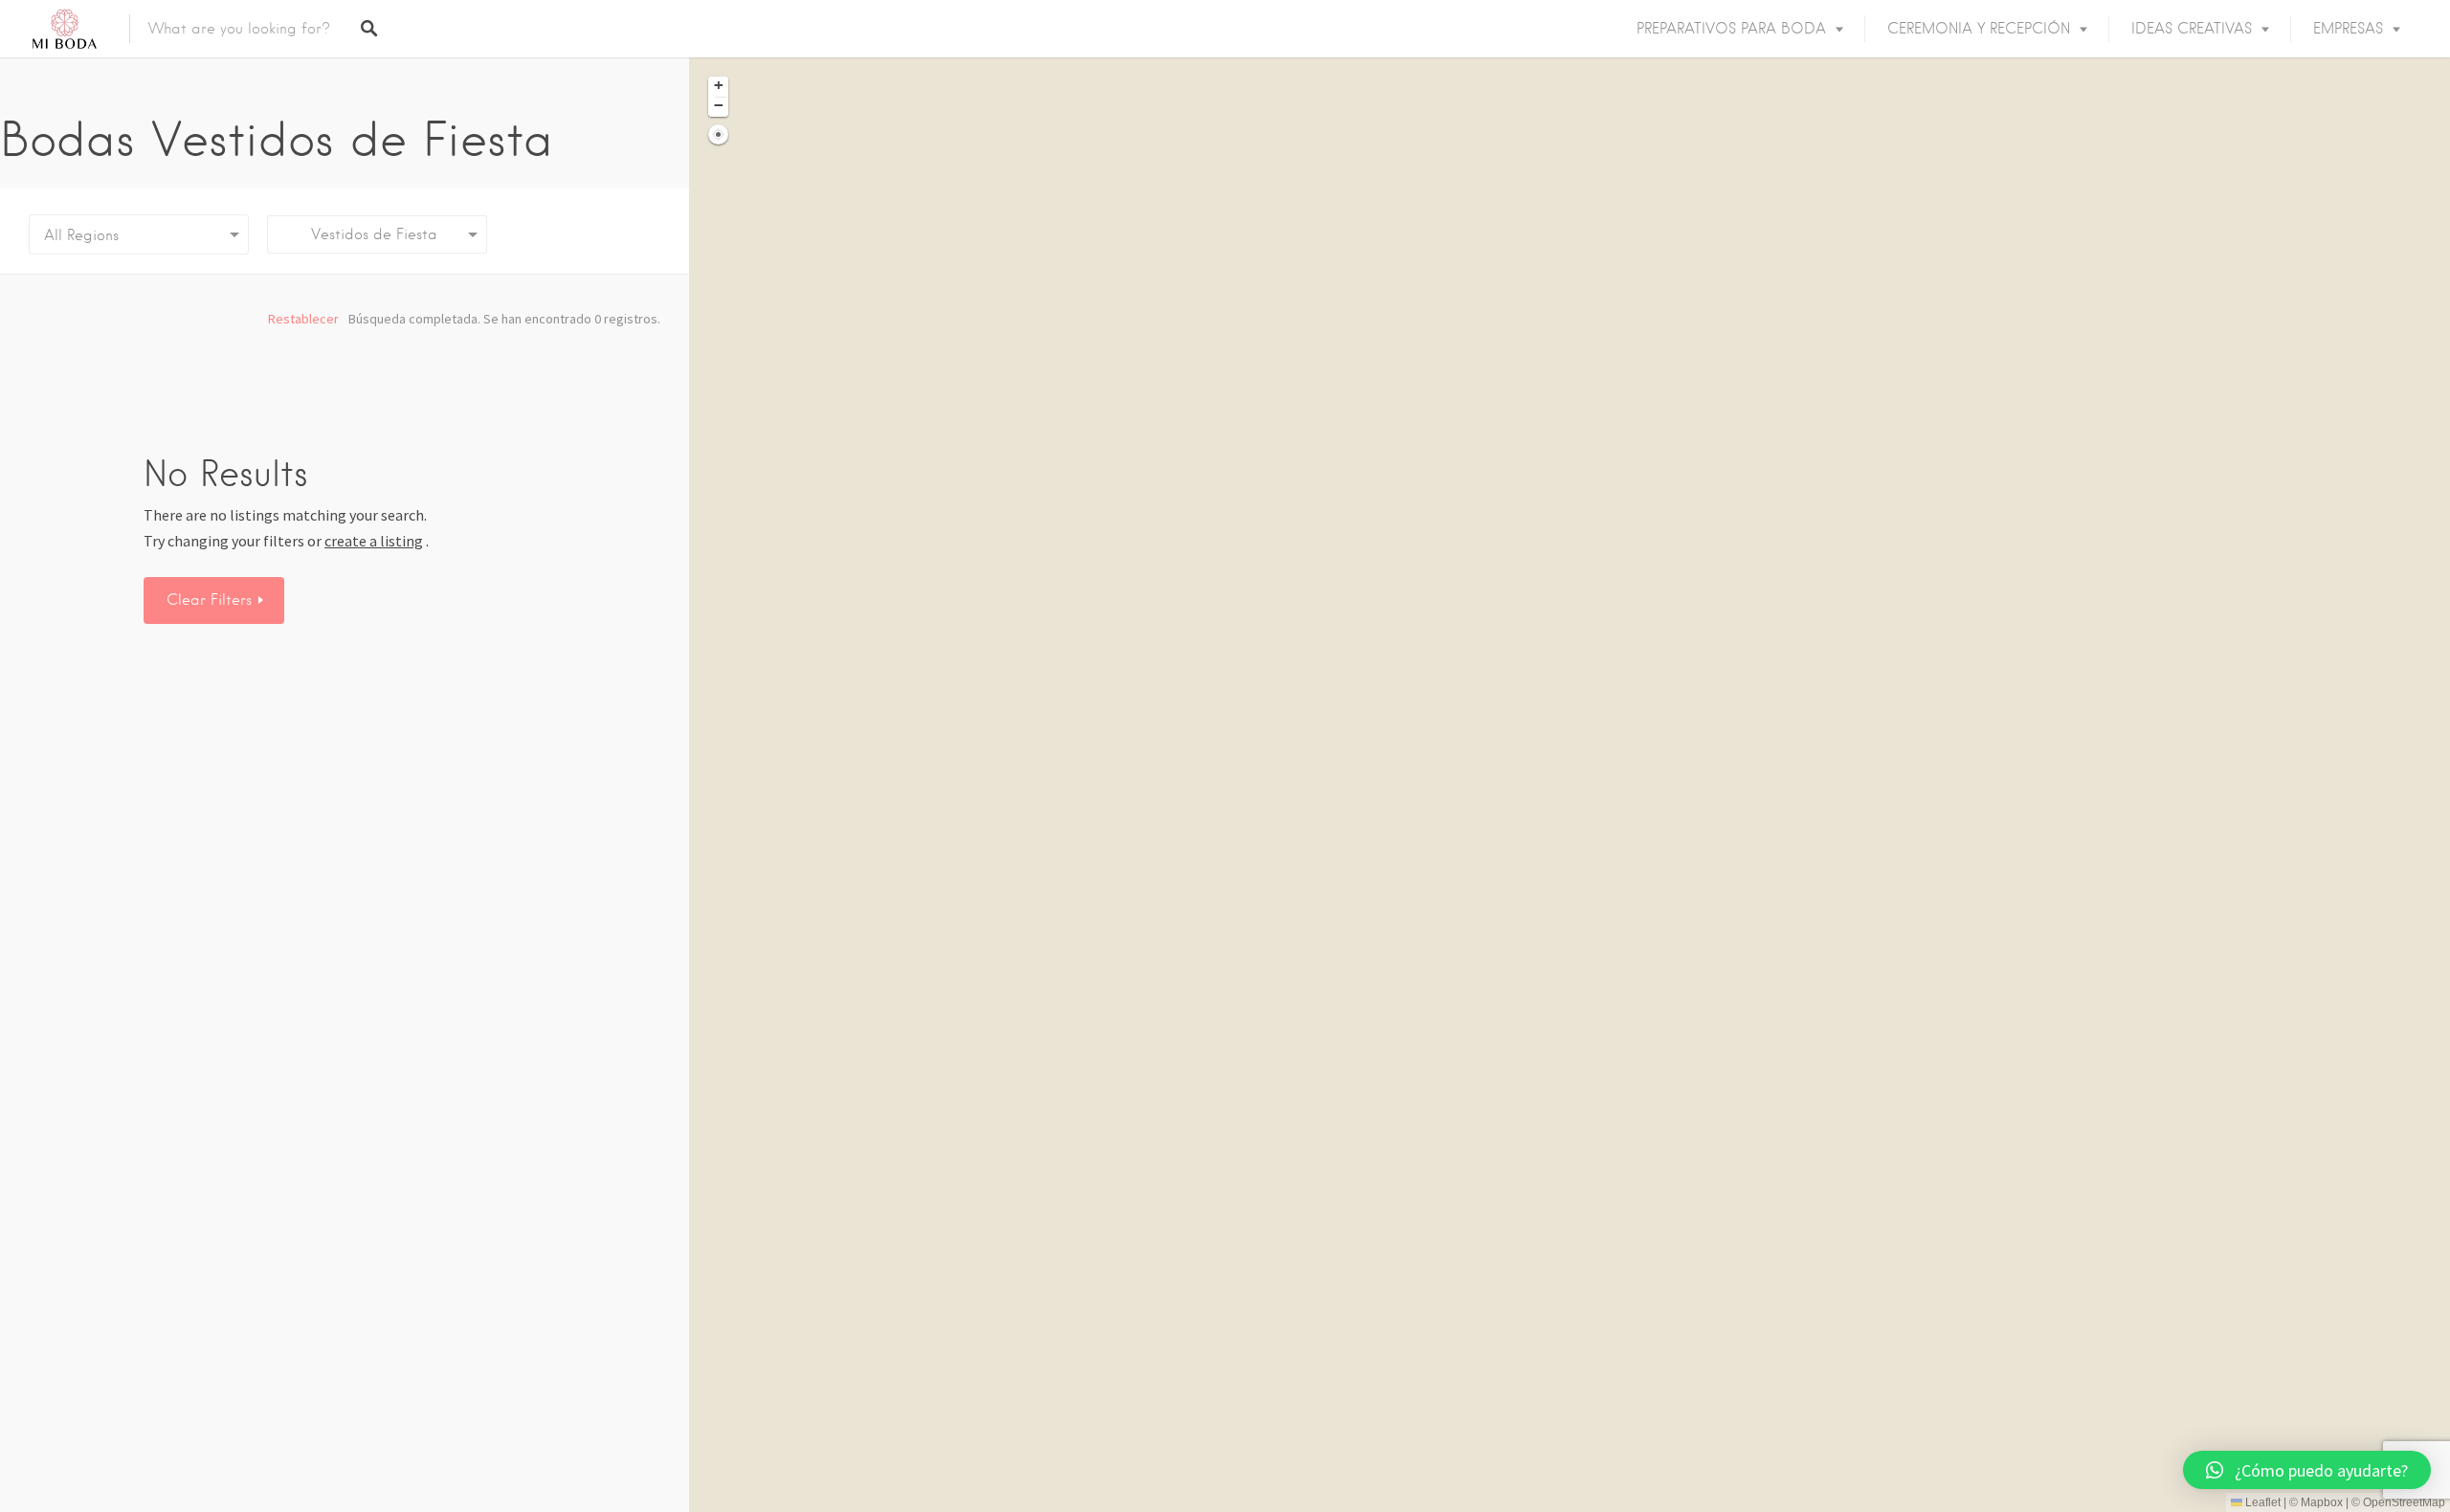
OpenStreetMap (2404, 1502)
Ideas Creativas (2192, 29)
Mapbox (2322, 1502)
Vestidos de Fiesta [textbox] (360, 234)
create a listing (374, 541)
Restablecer (303, 319)
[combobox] (377, 234)
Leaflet (2261, 1502)
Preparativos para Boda (1731, 29)
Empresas (2348, 29)
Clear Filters (212, 600)
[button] (718, 87)
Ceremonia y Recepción (1979, 29)
